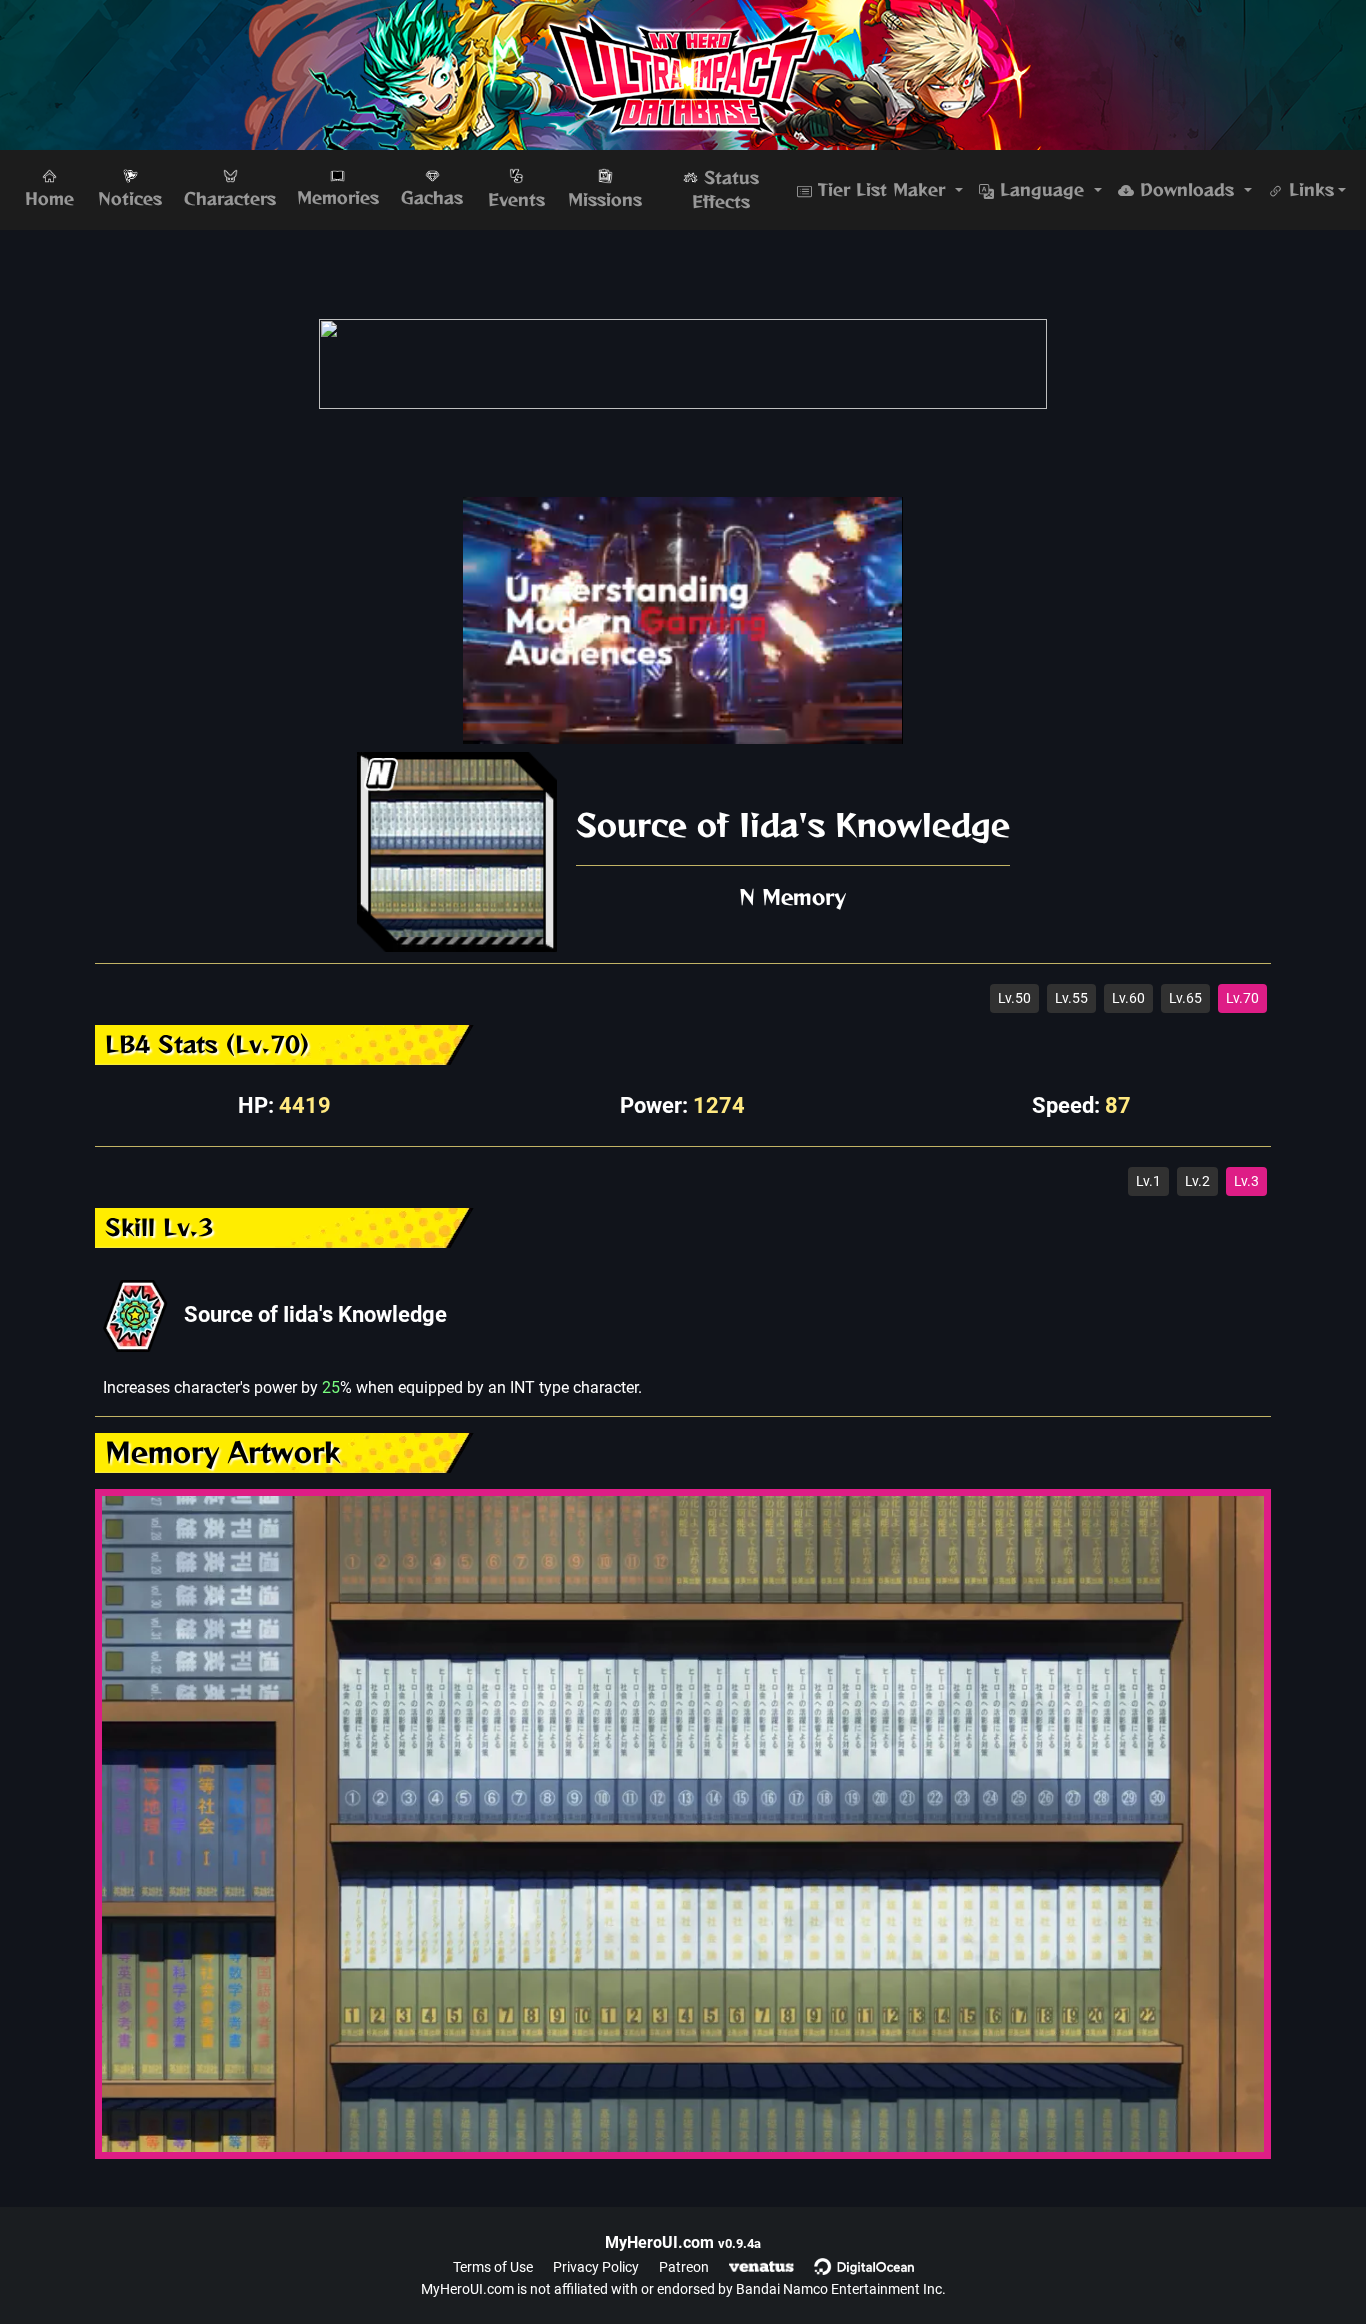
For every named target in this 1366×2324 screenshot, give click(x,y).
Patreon (684, 2267)
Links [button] (1308, 190)
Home (49, 199)
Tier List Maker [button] (881, 190)
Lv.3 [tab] (1246, 1181)
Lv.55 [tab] (1071, 998)
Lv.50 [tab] (1014, 998)
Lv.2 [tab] (1197, 1181)
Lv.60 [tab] (1128, 998)
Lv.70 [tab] (1242, 998)
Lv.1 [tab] (1148, 1181)
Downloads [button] (1187, 190)
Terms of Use (493, 2267)
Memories (338, 198)
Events (516, 200)
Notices (130, 199)
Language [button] (1042, 190)
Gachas (432, 198)
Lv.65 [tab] (1185, 998)
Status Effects (725, 190)
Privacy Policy (596, 2267)
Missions (605, 200)
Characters (230, 199)
